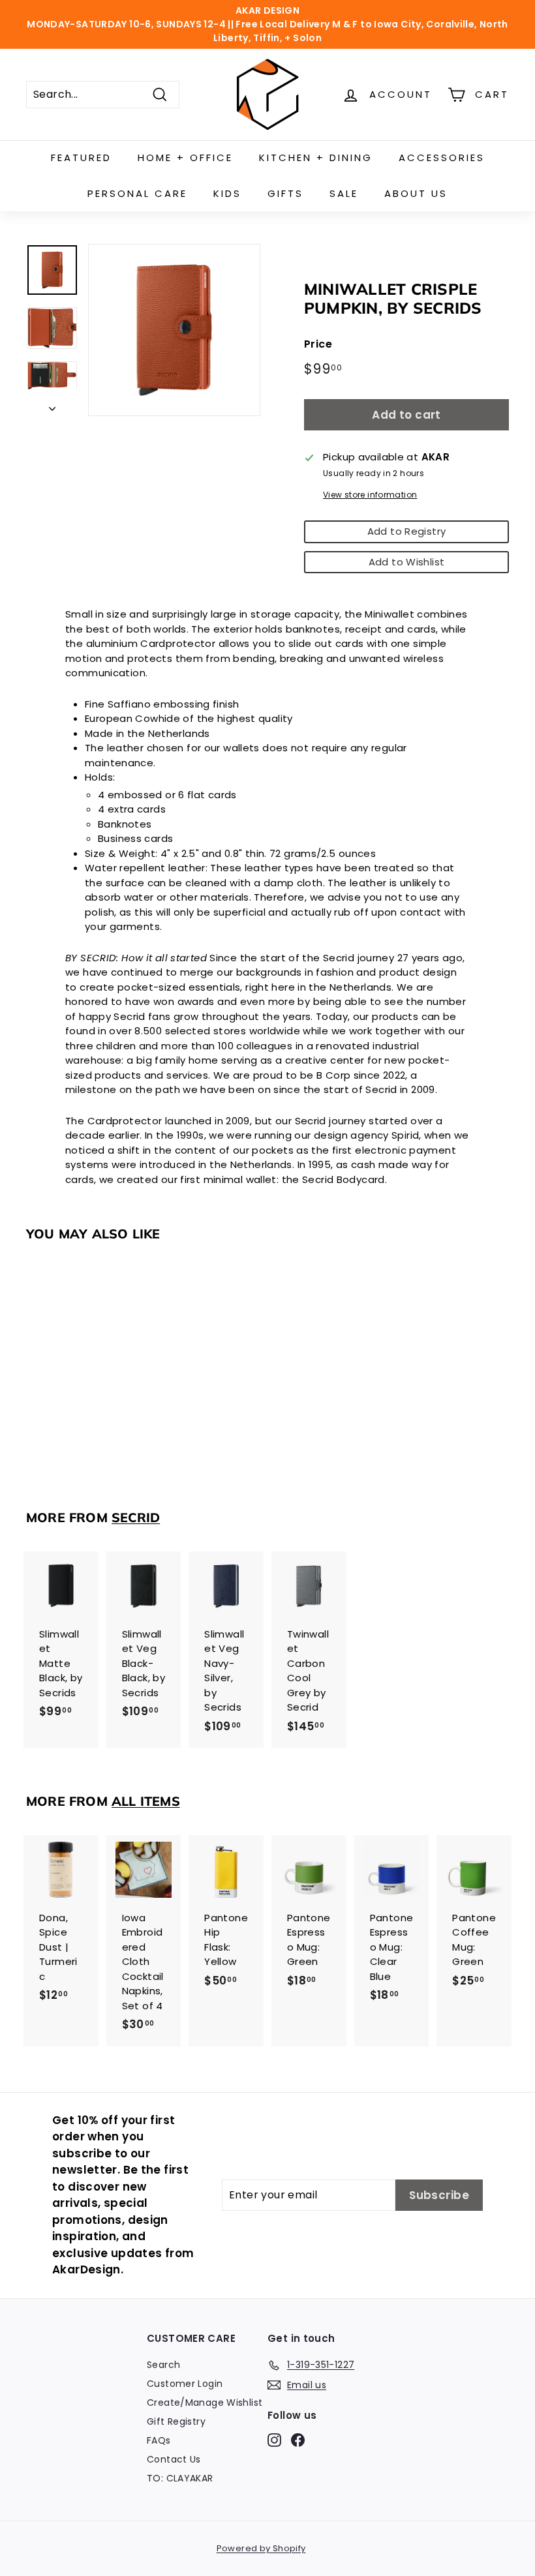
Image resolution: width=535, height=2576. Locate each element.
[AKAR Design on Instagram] (274, 2440)
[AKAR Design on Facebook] (298, 2440)
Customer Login (185, 2384)
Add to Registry (407, 531)
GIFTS (285, 193)
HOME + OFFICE (185, 157)
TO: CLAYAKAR (180, 2478)
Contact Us (174, 2459)
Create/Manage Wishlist (205, 2403)
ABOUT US (416, 193)
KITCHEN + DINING (316, 157)
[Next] (52, 406)
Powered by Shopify (261, 2548)
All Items (146, 1801)
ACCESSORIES (442, 157)
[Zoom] (174, 330)
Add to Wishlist (407, 562)
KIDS (227, 193)
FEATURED (81, 157)
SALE (344, 193)
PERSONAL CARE (137, 193)
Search (163, 2365)
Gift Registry (176, 2421)
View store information (370, 495)
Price (318, 344)
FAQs (159, 2440)
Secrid (136, 1517)
